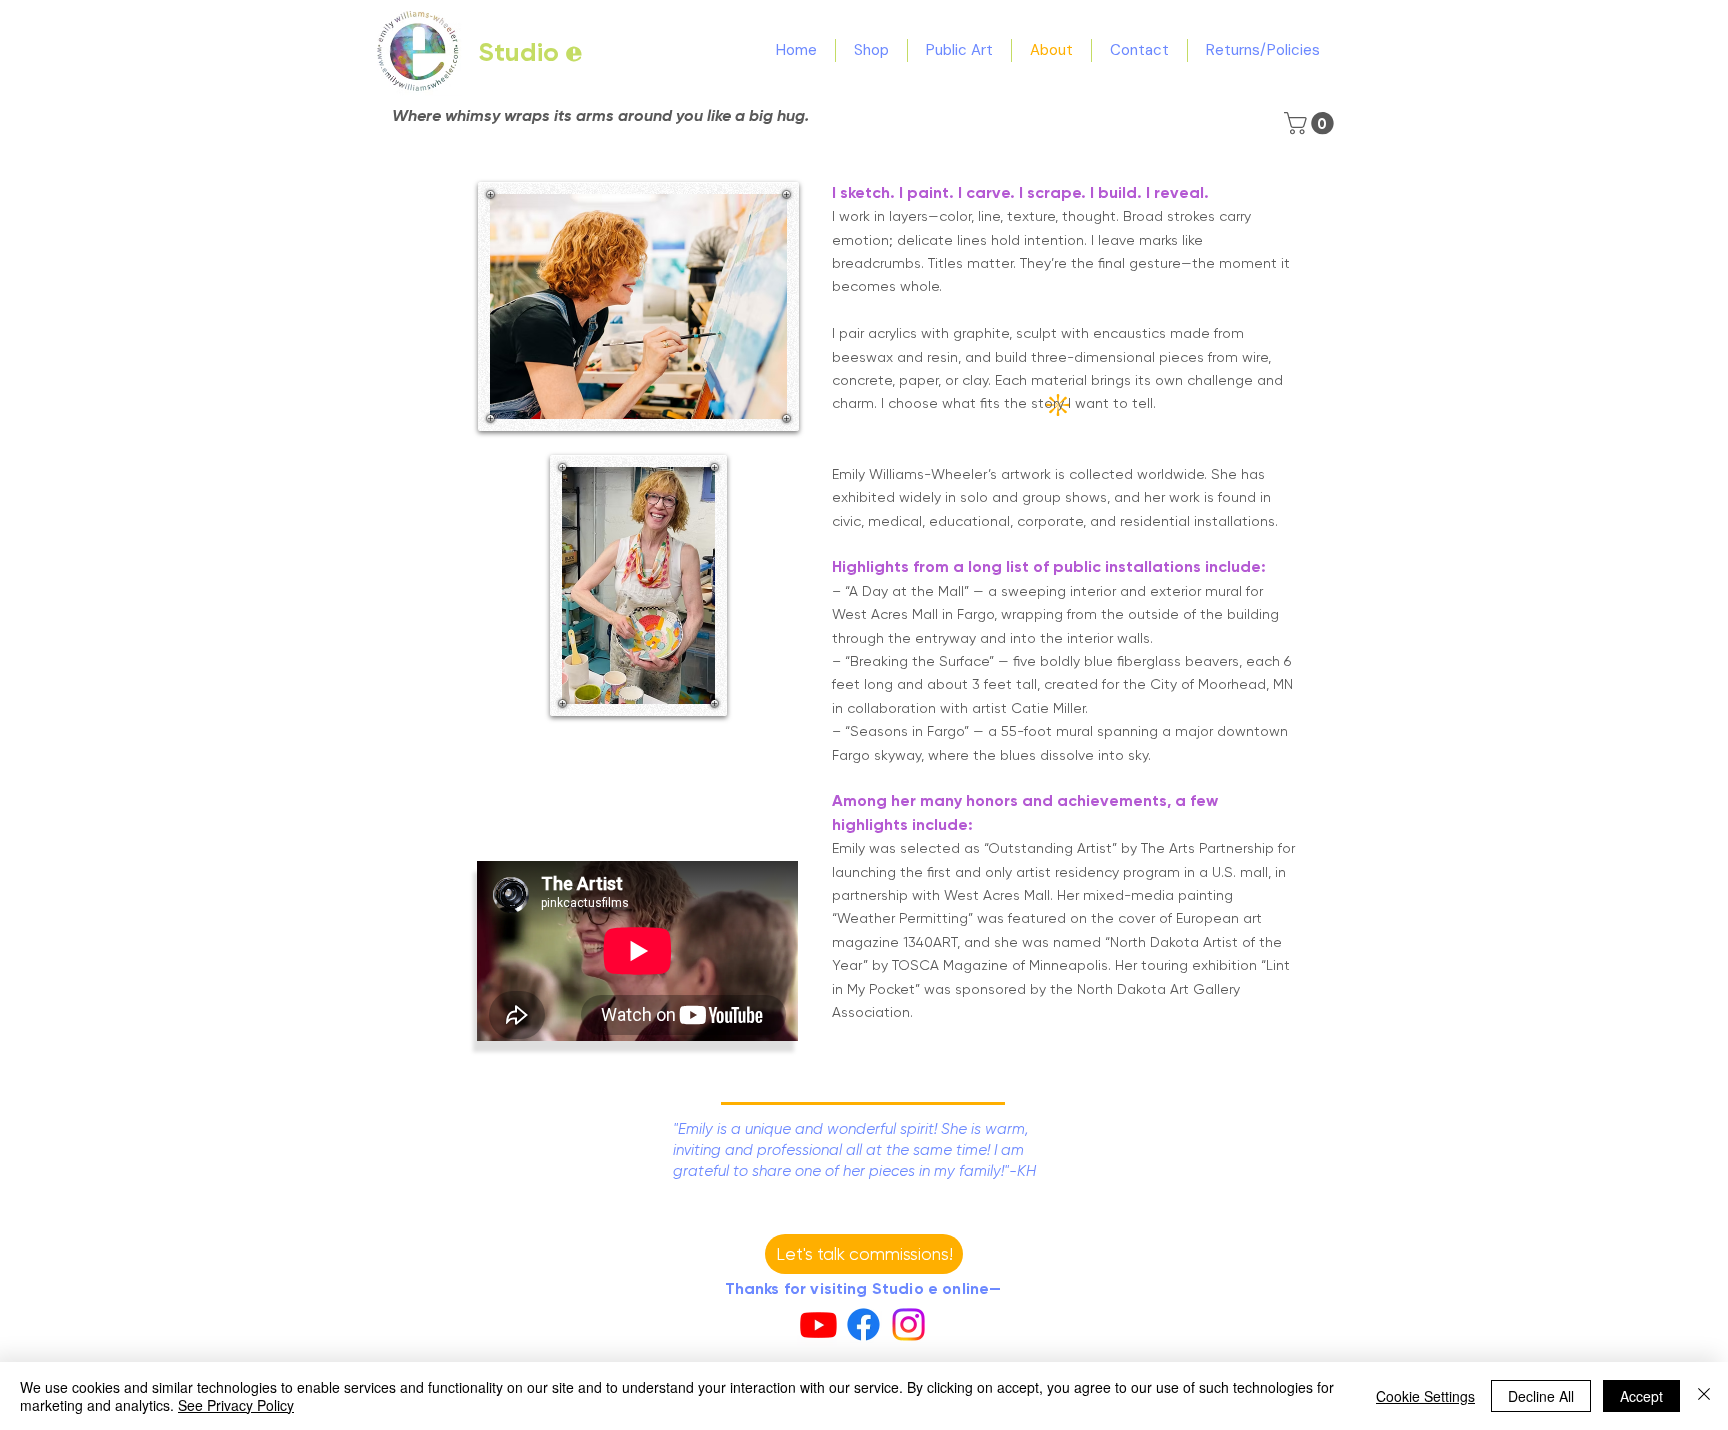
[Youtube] (818, 1324)
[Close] (1704, 1396)
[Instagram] (908, 1324)
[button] (1311, 123)
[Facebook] (863, 1324)
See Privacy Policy (236, 1405)
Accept (1641, 1396)
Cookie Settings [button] (1425, 1396)
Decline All (1541, 1396)
